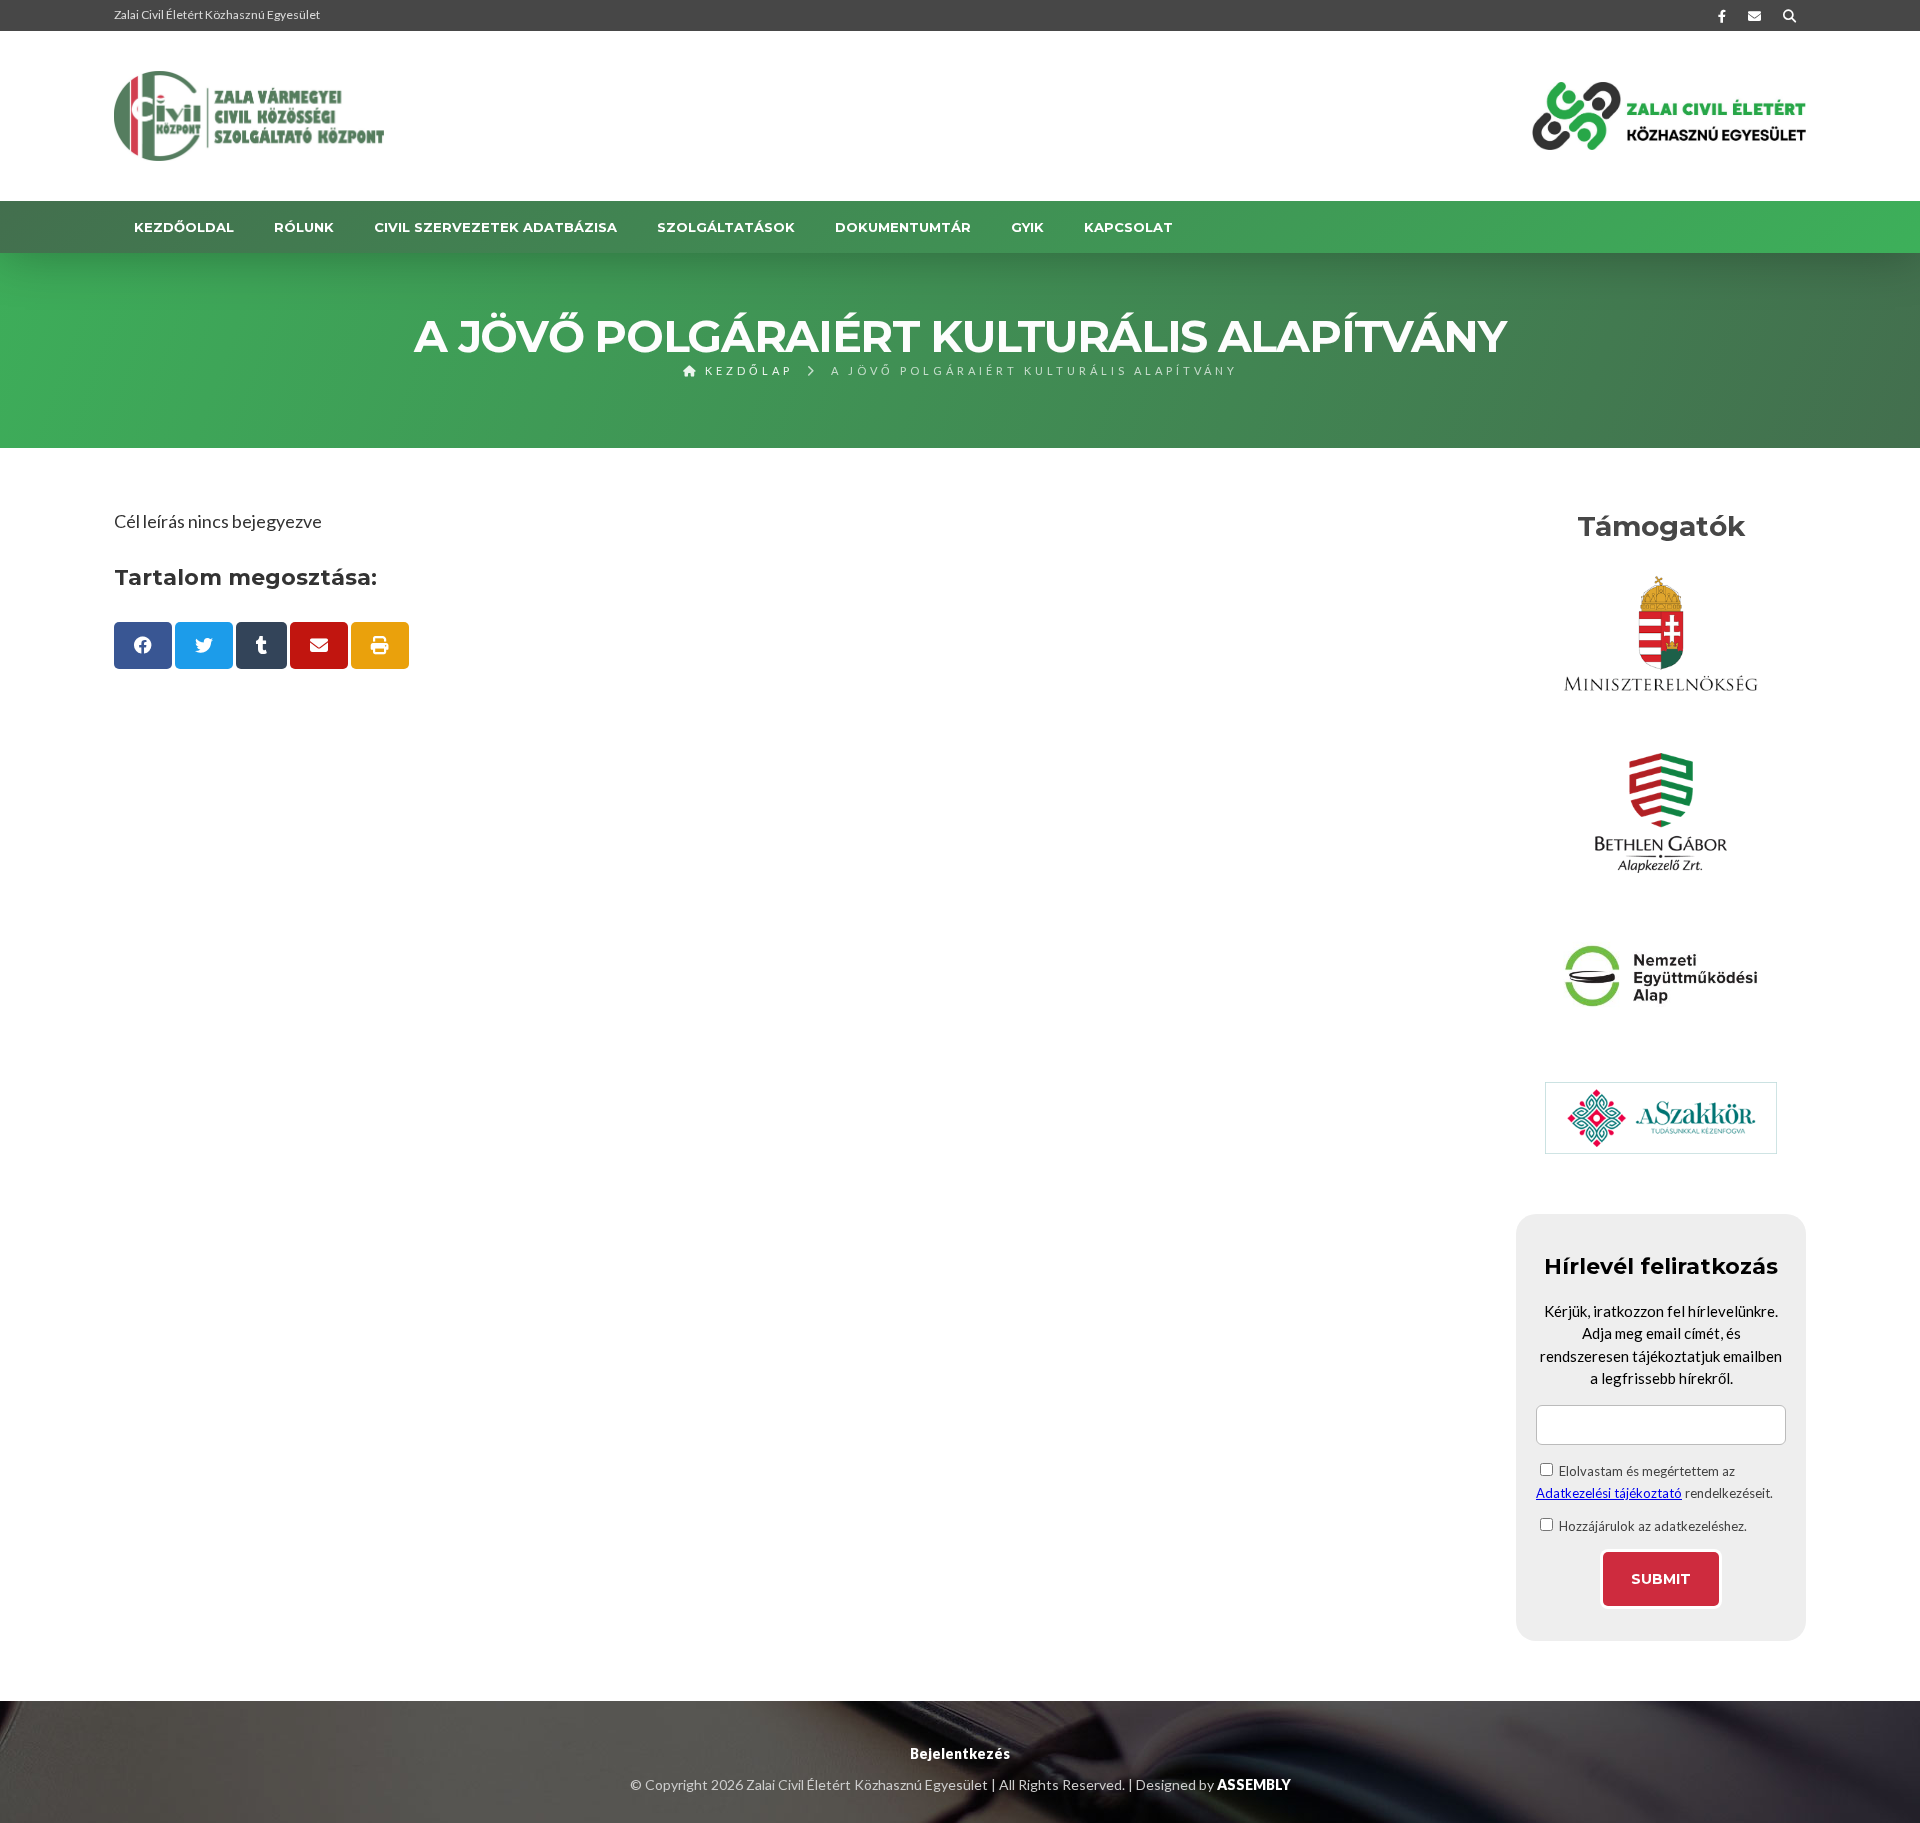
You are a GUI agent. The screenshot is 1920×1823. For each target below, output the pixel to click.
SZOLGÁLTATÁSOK (726, 227)
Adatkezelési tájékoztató (1609, 1493)
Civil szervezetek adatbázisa (495, 227)
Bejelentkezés (960, 1753)
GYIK (1027, 227)
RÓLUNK (304, 227)
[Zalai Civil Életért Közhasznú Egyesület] (249, 116)
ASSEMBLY (1254, 1784)
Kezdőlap (746, 370)
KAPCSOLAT (1128, 227)
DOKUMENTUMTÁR (903, 227)
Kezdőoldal (184, 227)
